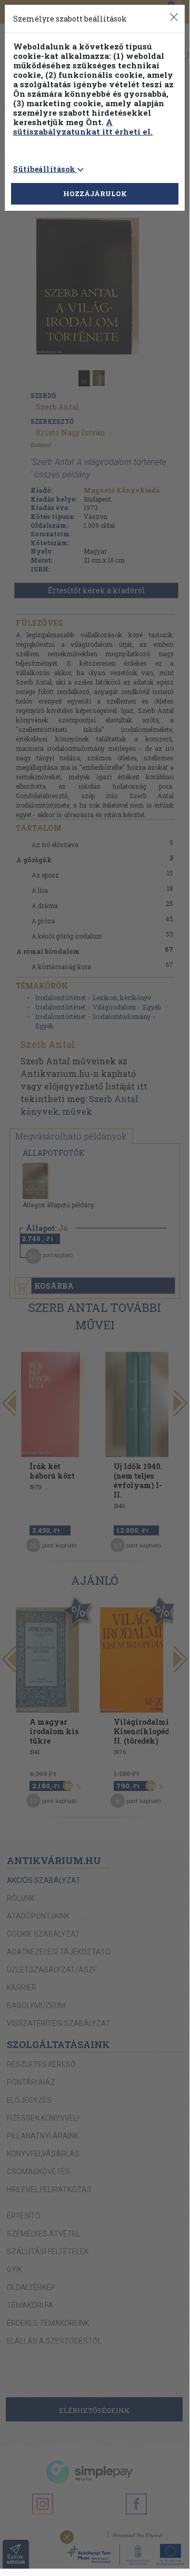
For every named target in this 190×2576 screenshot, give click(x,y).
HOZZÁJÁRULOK (95, 194)
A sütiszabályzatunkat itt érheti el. (83, 127)
